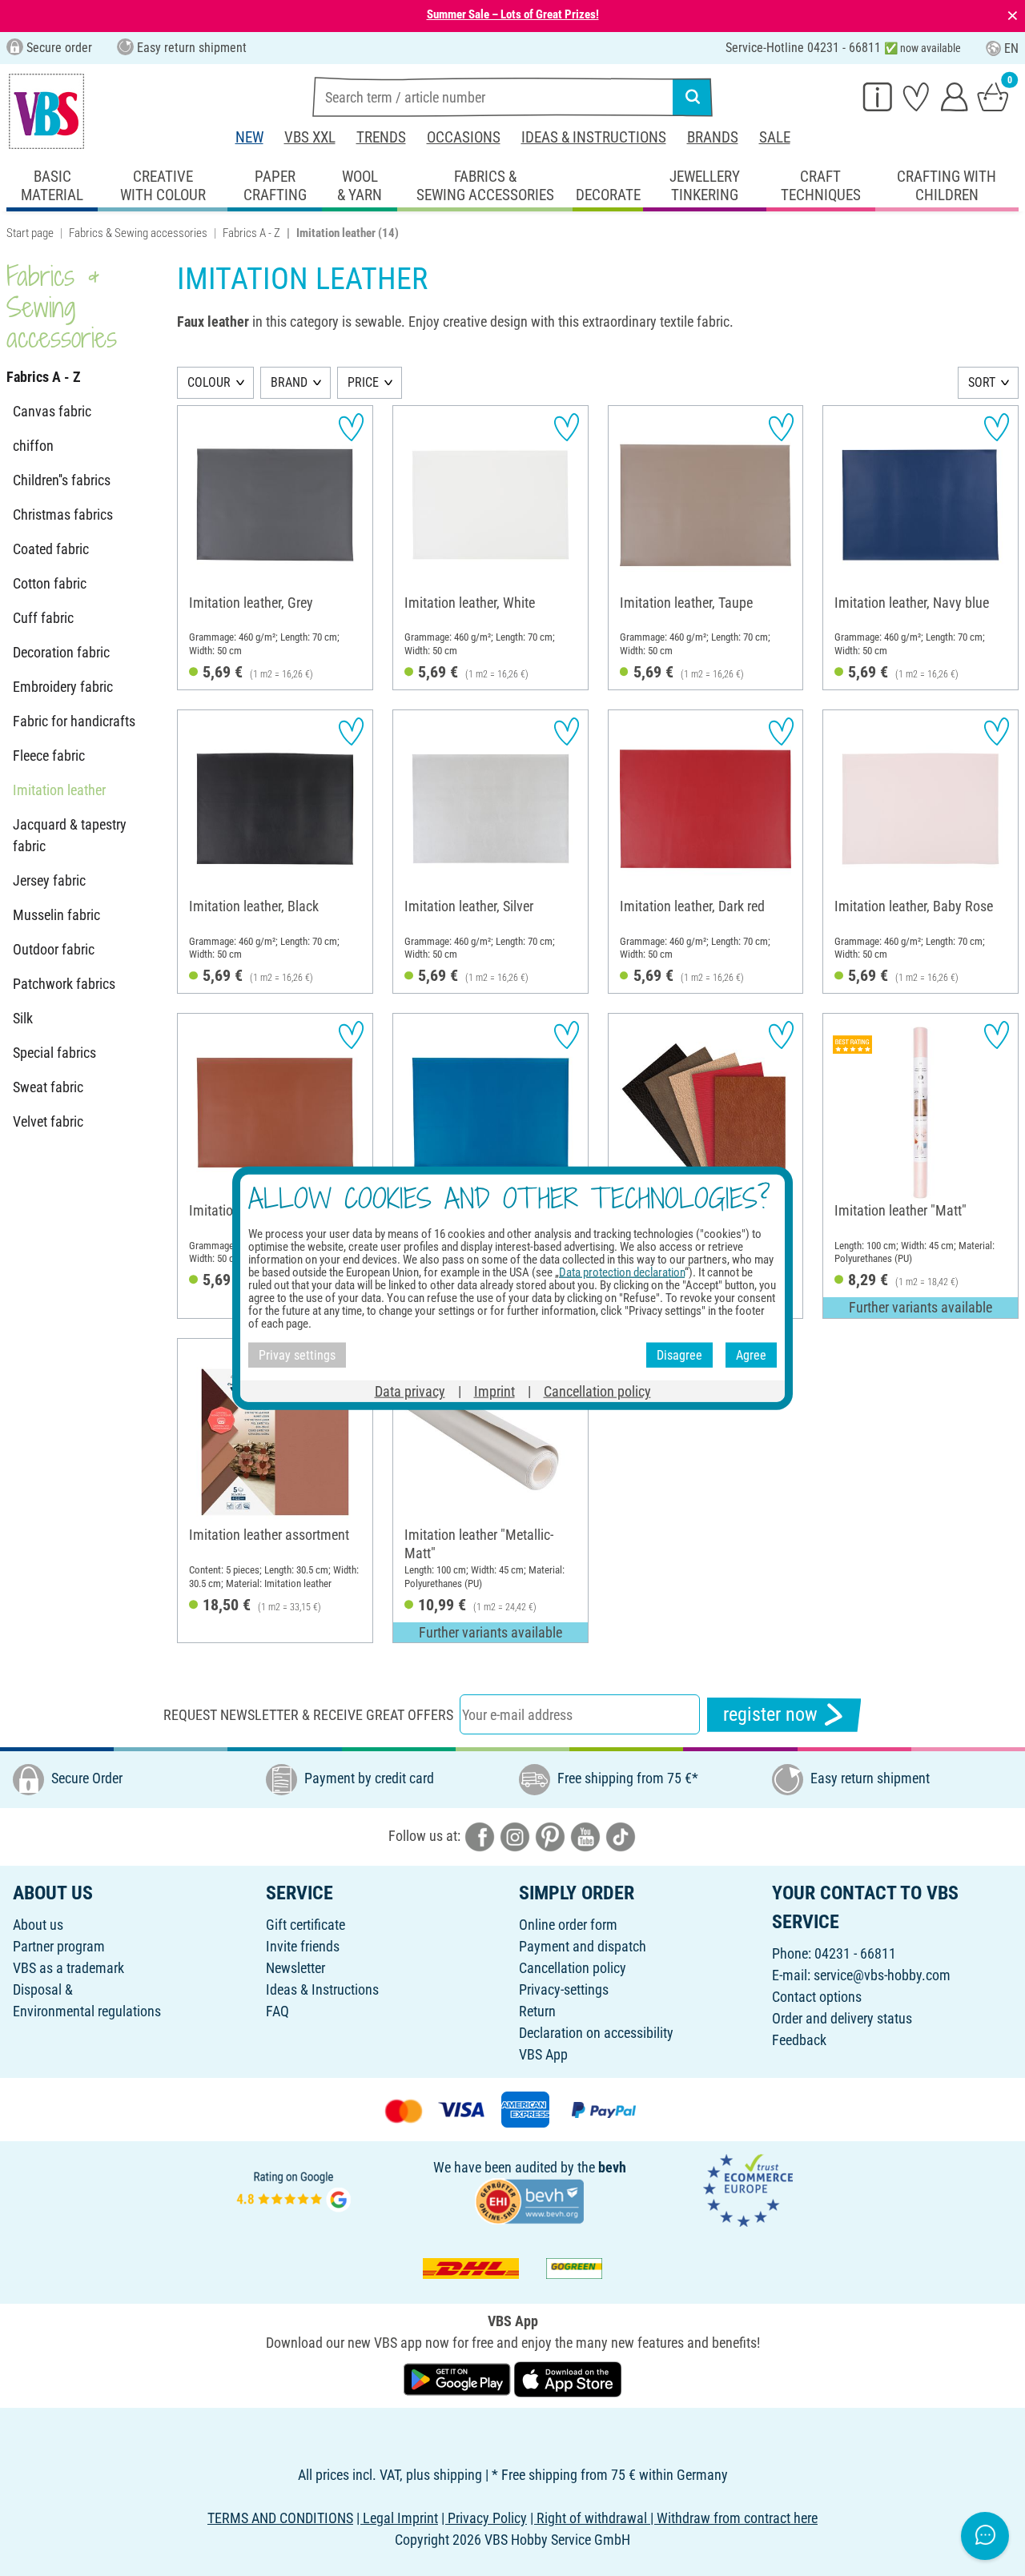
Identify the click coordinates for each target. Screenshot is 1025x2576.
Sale (775, 137)
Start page (30, 233)
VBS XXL (310, 137)
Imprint (494, 1391)
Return (537, 2011)
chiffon (33, 446)
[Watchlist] (916, 96)
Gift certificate (305, 1925)
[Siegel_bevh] (529, 2200)
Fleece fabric (49, 756)
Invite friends (303, 1946)
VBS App (543, 2054)
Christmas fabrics (63, 514)
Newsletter (295, 1968)
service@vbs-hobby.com (882, 1975)
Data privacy (410, 1391)
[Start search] (693, 97)
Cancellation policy (573, 1968)
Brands (713, 137)
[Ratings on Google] (294, 2189)
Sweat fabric (48, 1087)
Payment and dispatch (583, 1946)
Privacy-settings (564, 1989)
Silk (23, 1018)
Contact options (817, 1997)
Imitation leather (59, 790)
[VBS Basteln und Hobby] (46, 111)
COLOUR (209, 382)
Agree (751, 1354)
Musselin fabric (56, 915)
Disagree (679, 1354)
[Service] (878, 96)
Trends (381, 137)
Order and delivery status (842, 2018)
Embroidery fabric (63, 687)
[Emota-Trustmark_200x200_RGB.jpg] (748, 2189)
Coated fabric (51, 549)
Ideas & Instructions (594, 137)
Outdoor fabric (54, 949)
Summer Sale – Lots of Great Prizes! (513, 14)
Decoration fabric (61, 652)
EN (1011, 48)
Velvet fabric (48, 1121)
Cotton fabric (50, 583)
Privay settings (297, 1354)
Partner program (59, 1946)
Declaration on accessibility (596, 2033)
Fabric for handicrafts (74, 721)
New (249, 137)
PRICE (363, 382)
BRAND (289, 382)
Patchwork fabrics (64, 984)
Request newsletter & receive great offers (308, 1715)
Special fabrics (54, 1053)
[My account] (955, 96)
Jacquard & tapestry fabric (70, 835)
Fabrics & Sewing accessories (138, 233)
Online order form (568, 1925)
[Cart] (993, 96)
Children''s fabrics (62, 480)
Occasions (464, 137)
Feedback (799, 2040)
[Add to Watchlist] (351, 427)
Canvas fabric (52, 411)
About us (38, 1925)
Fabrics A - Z (251, 233)
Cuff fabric (43, 618)
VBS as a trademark (68, 1968)
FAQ (277, 2011)
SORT (982, 382)
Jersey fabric (49, 880)
